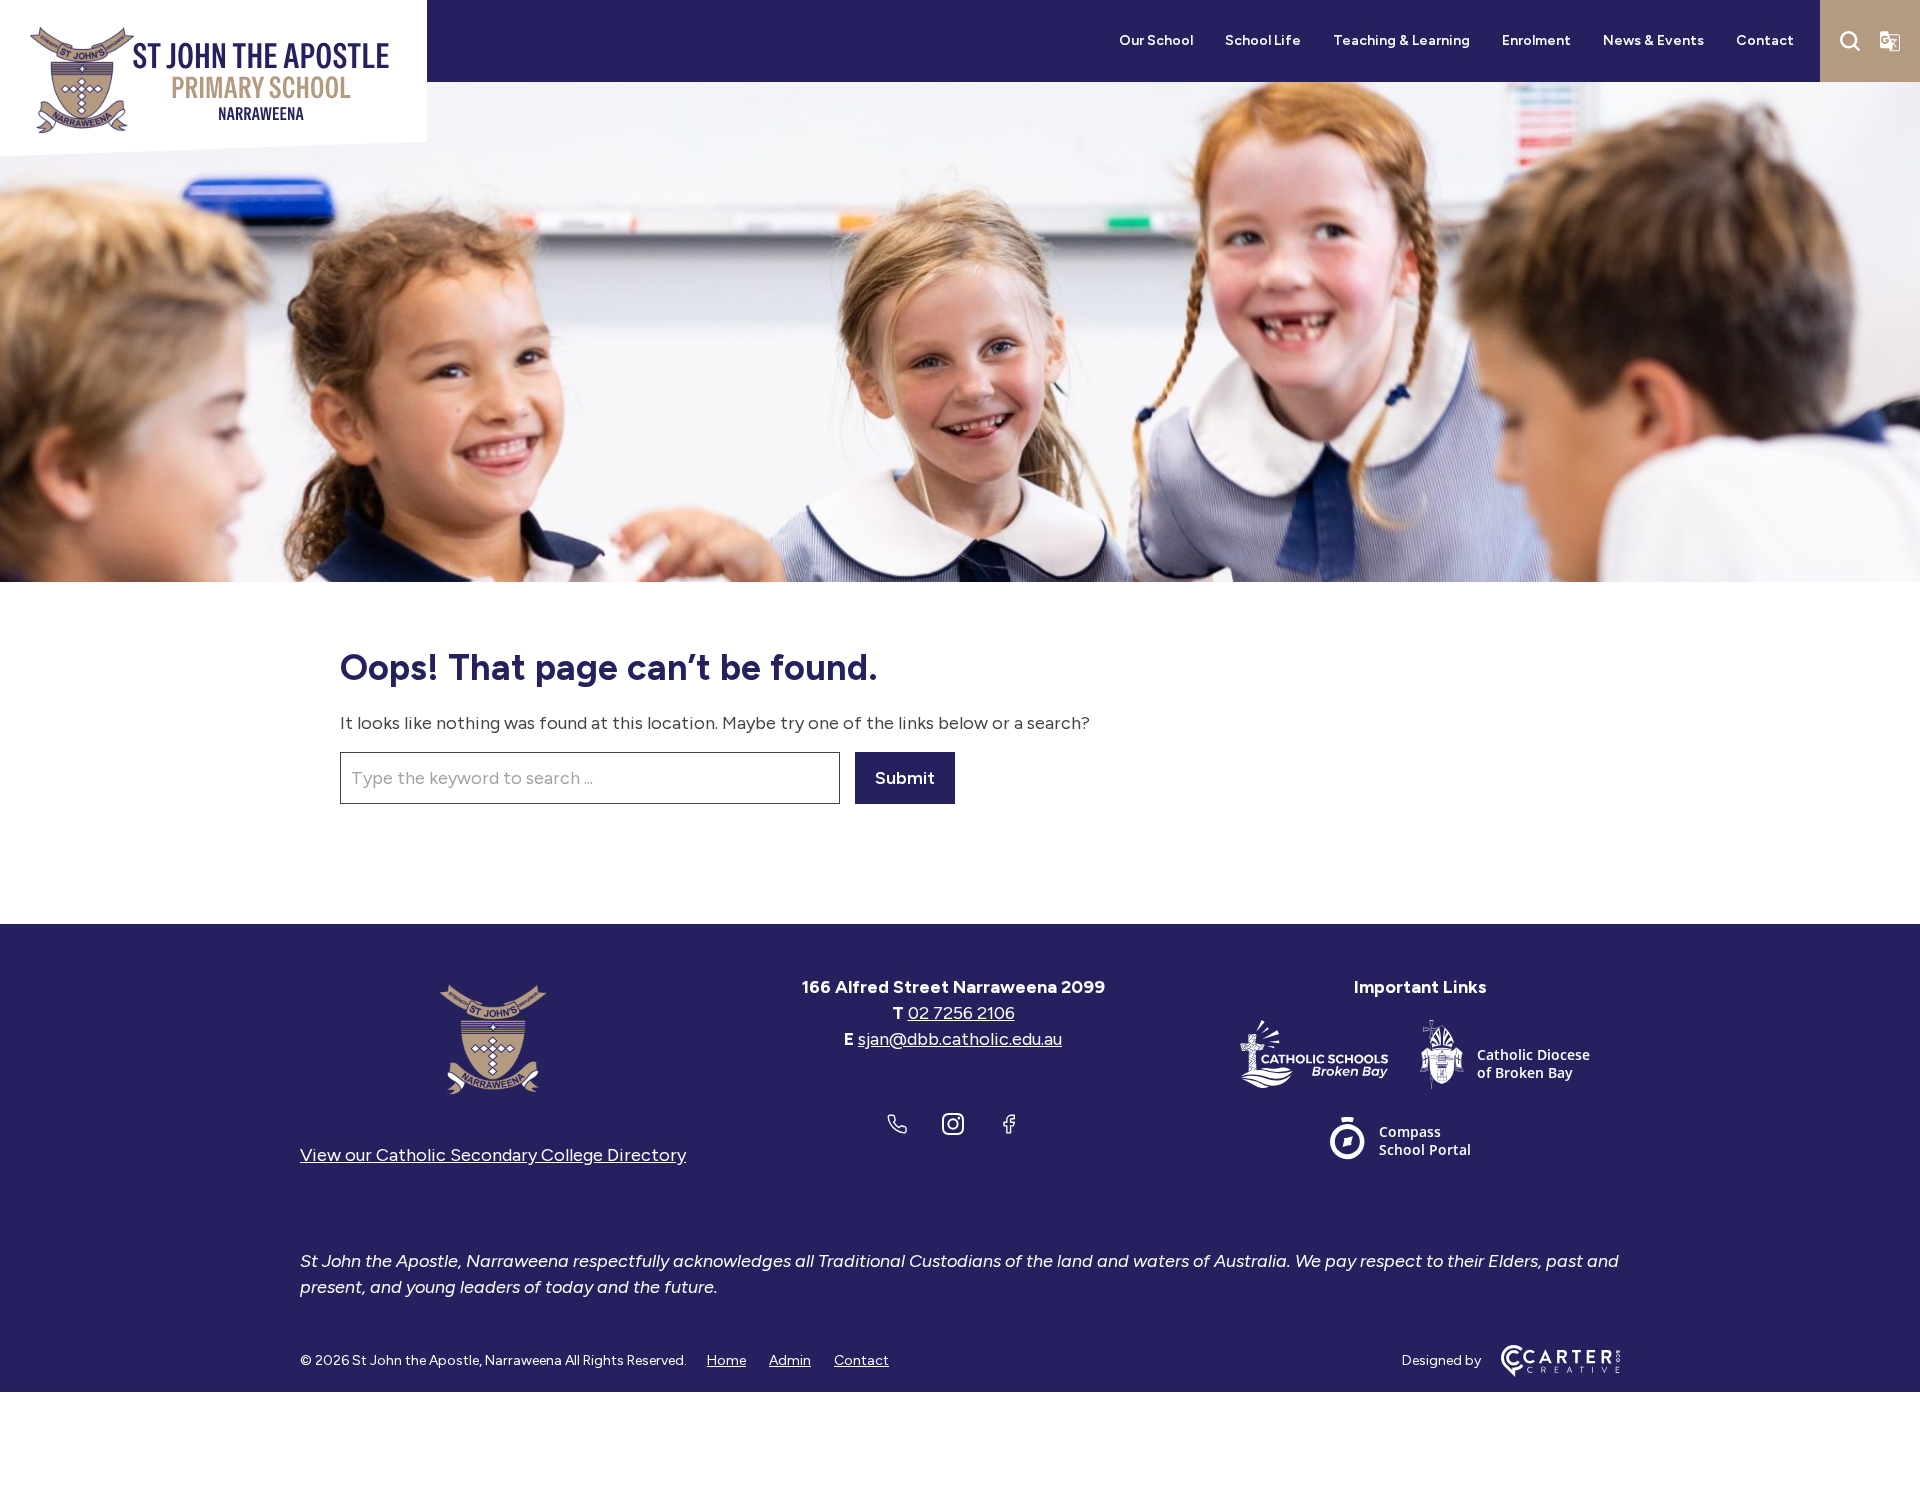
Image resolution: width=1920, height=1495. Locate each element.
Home (726, 1360)
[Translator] (1890, 41)
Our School (1156, 40)
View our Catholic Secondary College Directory (493, 1155)
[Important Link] (1330, 1058)
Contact (1765, 40)
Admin (790, 1360)
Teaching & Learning (1401, 40)
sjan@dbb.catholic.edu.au (960, 1039)
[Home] (493, 1039)
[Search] (1850, 41)
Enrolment (1536, 40)
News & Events (1653, 40)
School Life (1263, 40)
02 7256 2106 (961, 1013)
